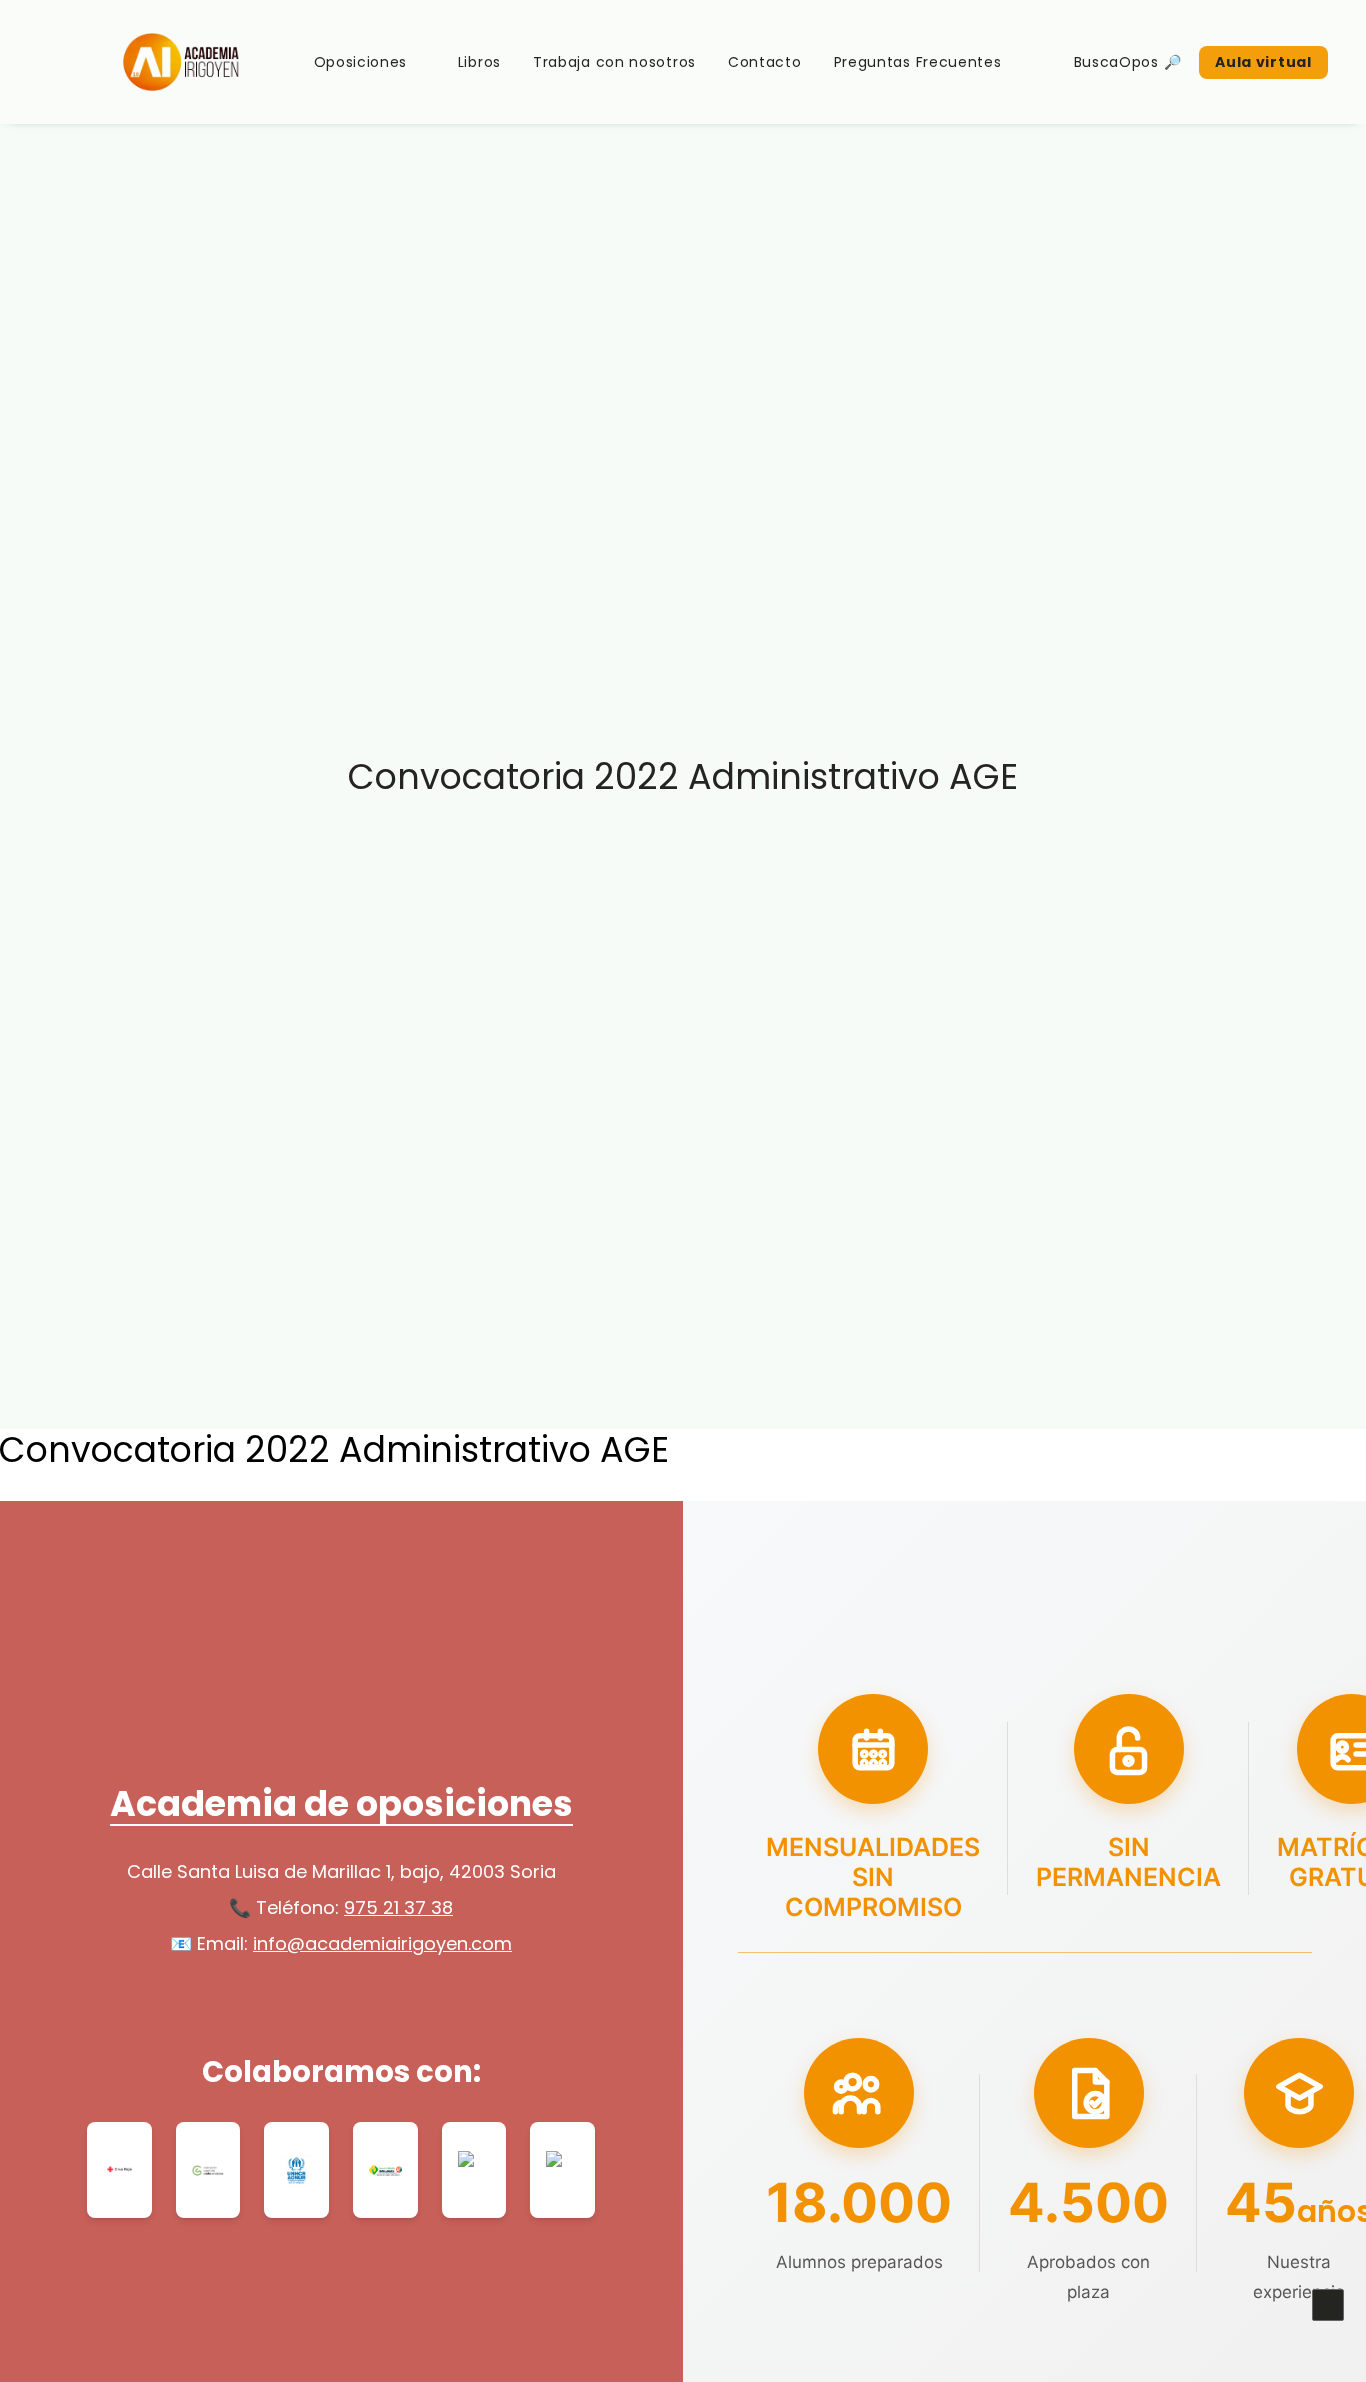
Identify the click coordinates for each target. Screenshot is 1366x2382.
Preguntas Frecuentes (918, 62)
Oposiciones (361, 62)
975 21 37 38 (398, 1907)
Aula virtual (1263, 62)
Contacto (765, 62)
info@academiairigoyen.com (382, 1943)
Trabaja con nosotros (614, 62)
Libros (479, 62)
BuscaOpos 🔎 (1128, 62)
